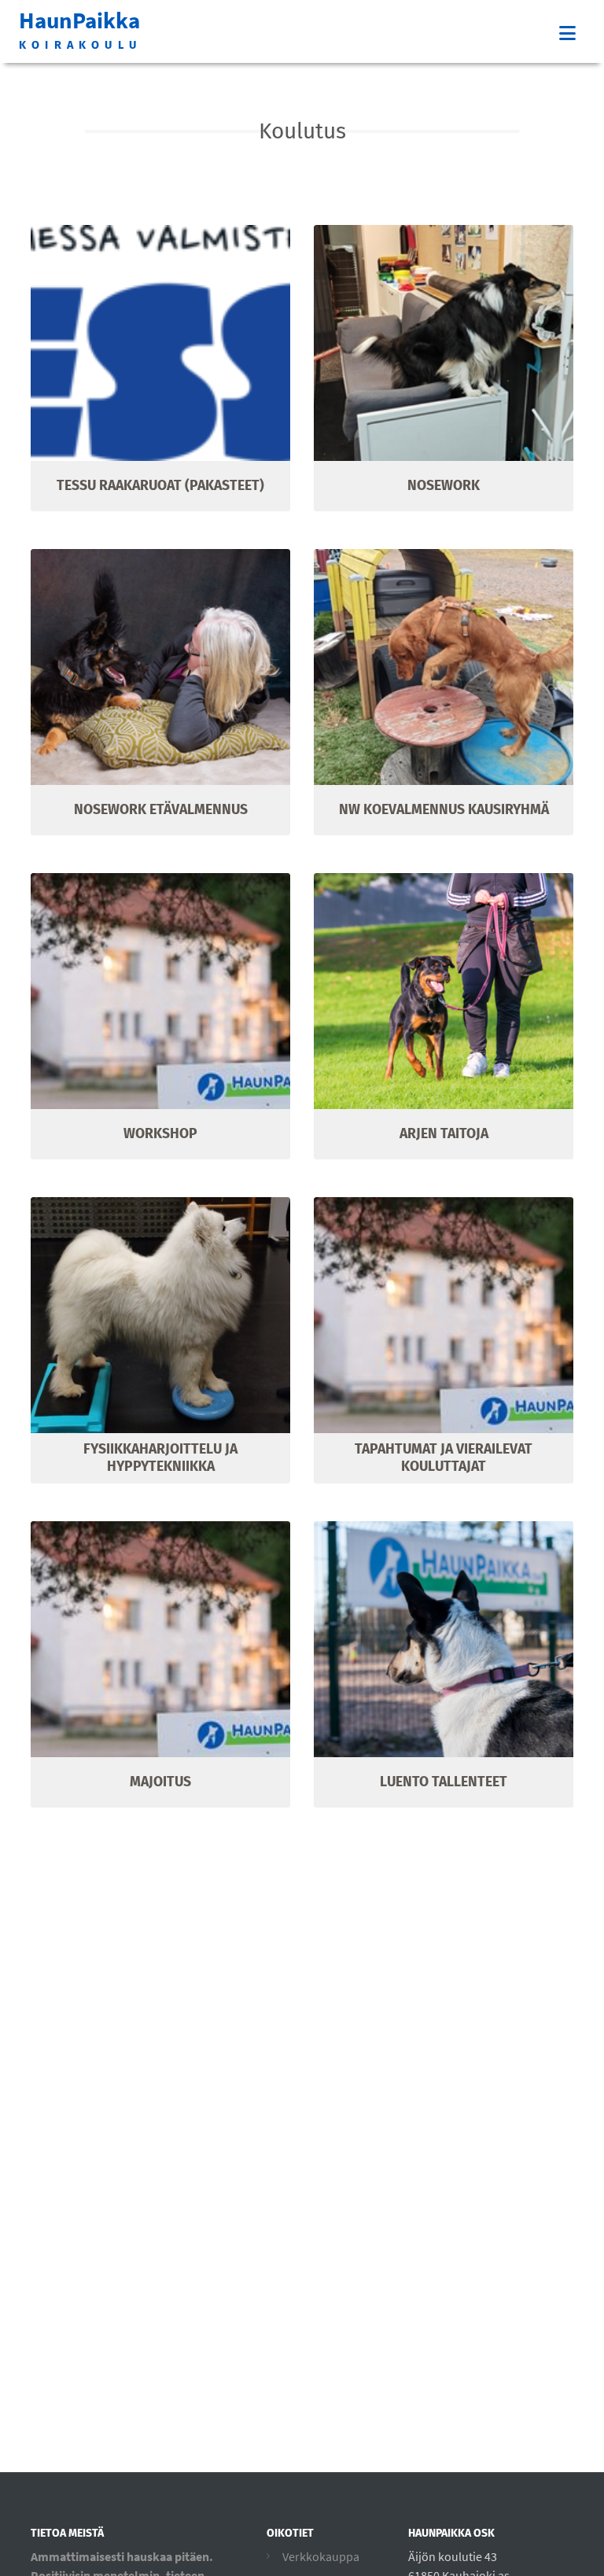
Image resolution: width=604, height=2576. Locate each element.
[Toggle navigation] (567, 33)
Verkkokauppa (321, 2556)
